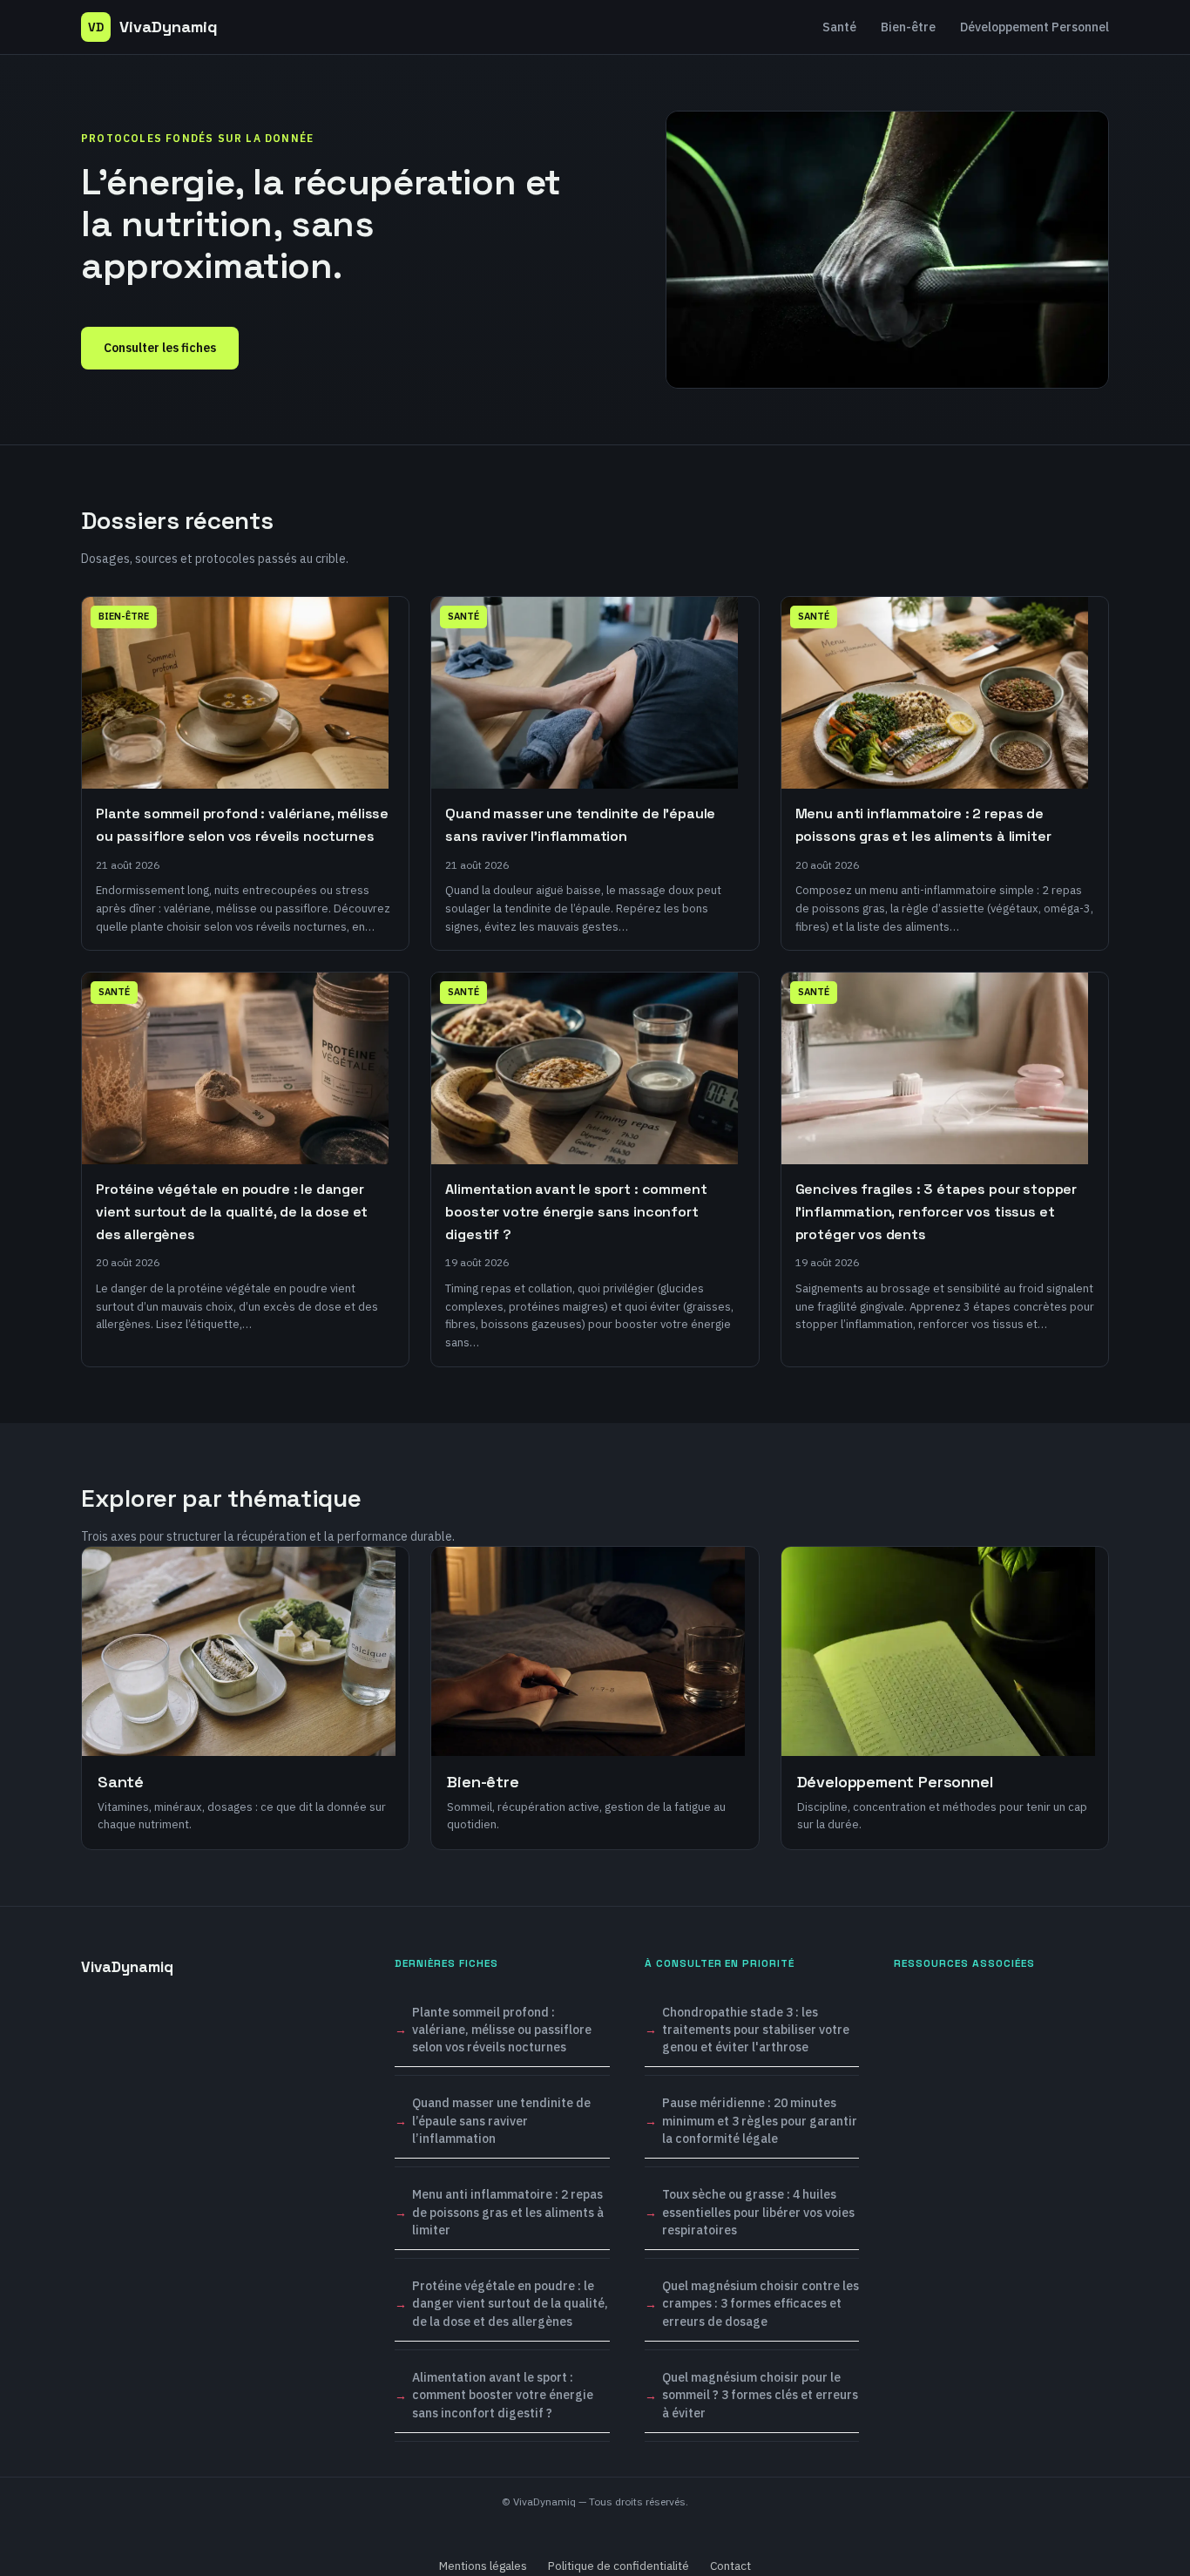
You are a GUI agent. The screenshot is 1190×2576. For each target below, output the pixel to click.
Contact (730, 2566)
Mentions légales (483, 2566)
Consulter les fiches (160, 348)
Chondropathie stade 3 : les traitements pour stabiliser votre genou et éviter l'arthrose (756, 2030)
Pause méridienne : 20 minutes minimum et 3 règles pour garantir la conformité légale (760, 2121)
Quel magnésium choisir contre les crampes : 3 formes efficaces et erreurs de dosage (761, 2304)
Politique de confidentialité (619, 2566)
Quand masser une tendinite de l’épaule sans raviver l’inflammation (501, 2121)
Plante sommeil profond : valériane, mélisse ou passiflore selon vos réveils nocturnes (502, 2030)
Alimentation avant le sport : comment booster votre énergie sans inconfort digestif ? (503, 2395)
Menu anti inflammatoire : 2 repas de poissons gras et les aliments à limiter (508, 2212)
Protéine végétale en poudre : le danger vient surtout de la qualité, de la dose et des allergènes (510, 2304)
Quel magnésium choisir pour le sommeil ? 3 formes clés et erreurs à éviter (760, 2395)
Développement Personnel (1034, 27)
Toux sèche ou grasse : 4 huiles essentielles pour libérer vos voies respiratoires (758, 2212)
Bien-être (908, 27)
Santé (839, 27)
